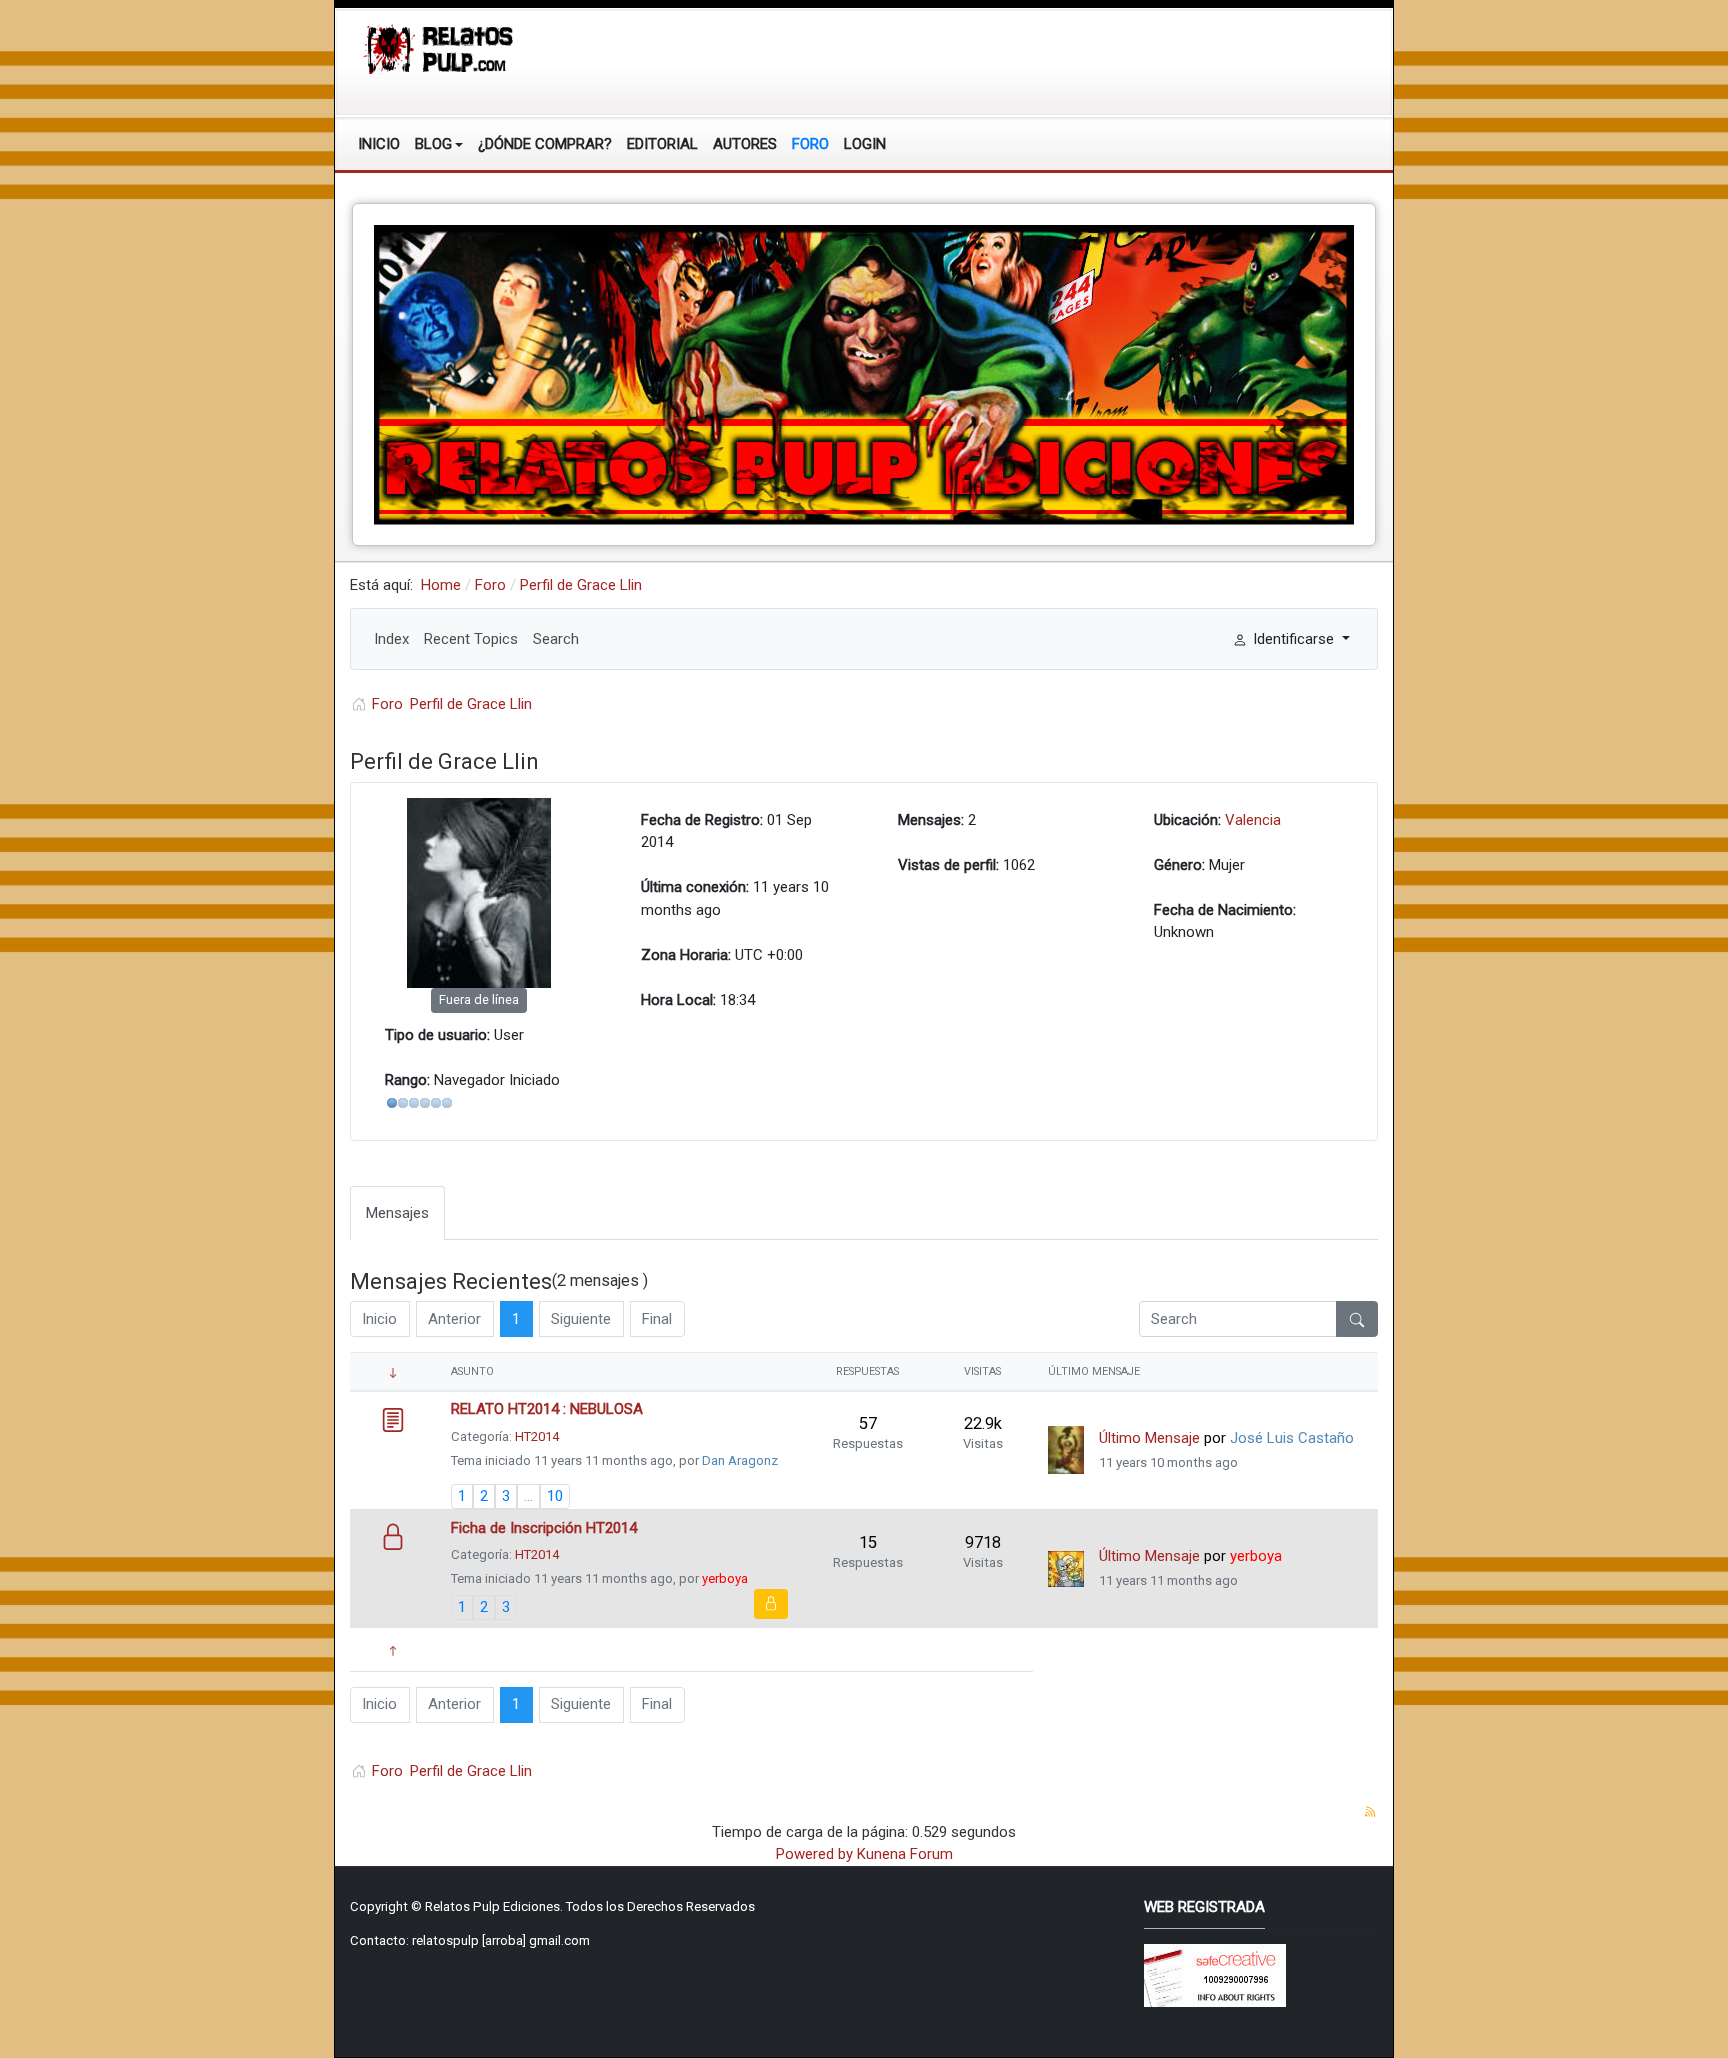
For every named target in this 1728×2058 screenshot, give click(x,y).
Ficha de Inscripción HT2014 (544, 1528)
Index (391, 639)
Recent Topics (471, 639)
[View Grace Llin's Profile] (479, 893)
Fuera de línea (479, 999)
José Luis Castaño (1292, 1438)
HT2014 (537, 1436)
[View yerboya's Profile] (1066, 1569)
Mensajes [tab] (397, 1213)
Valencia (1253, 820)
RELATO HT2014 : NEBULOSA (547, 1409)
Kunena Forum (905, 1854)
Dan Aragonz (740, 1460)
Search (556, 639)
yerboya (725, 1578)
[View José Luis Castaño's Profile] (1066, 1450)
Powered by (814, 1854)
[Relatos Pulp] (439, 48)
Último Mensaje (1149, 1438)
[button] (439, 144)
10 (555, 1496)
